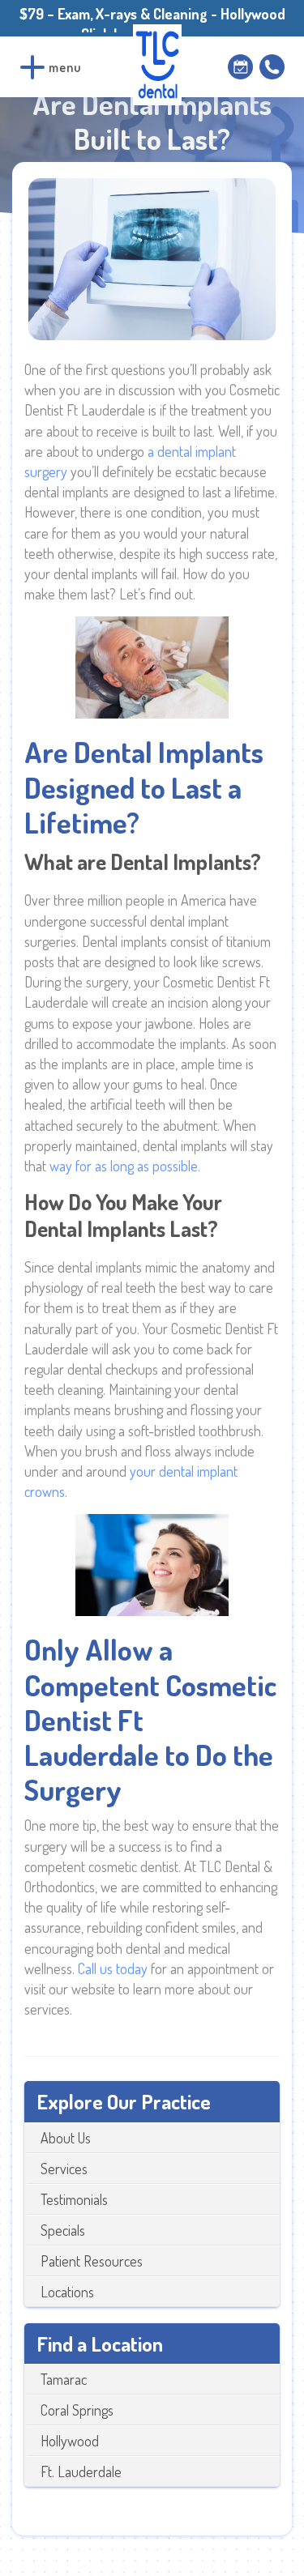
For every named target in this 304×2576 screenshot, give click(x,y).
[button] (32, 67)
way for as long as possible (124, 1166)
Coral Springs (77, 2410)
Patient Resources (92, 2261)
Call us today (113, 1968)
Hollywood (70, 2441)
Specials (63, 2230)
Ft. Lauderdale (81, 2472)
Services (64, 2169)
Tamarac (64, 2379)
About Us (66, 2138)
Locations (67, 2292)
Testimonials (74, 2199)
